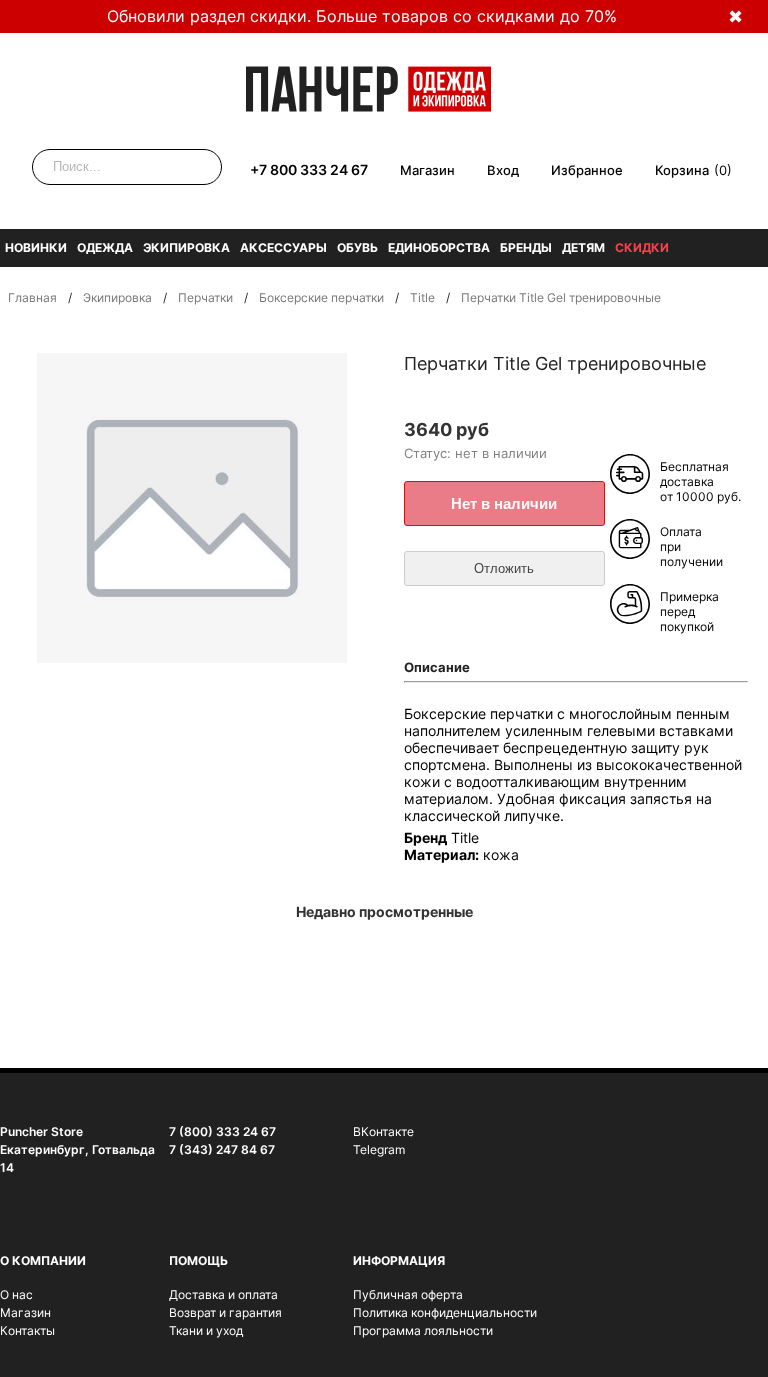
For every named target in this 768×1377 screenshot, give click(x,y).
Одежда (105, 247)
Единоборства (439, 247)
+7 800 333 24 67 (309, 169)
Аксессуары (283, 247)
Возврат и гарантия (225, 1312)
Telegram (379, 1149)
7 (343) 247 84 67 (222, 1149)
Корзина (682, 170)
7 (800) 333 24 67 (222, 1131)
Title (422, 297)
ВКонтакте (383, 1131)
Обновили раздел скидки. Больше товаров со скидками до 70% (362, 16)
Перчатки (205, 297)
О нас (16, 1294)
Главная (32, 297)
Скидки (642, 247)
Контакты (27, 1330)
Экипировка (186, 247)
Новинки (36, 247)
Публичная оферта (408, 1294)
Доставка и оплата (223, 1294)
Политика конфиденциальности (445, 1312)
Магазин (427, 170)
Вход (503, 170)
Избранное (587, 170)
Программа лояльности (423, 1330)
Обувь (357, 247)
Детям (583, 247)
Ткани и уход (206, 1330)
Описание (437, 667)
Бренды (526, 247)
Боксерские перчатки (321, 297)
